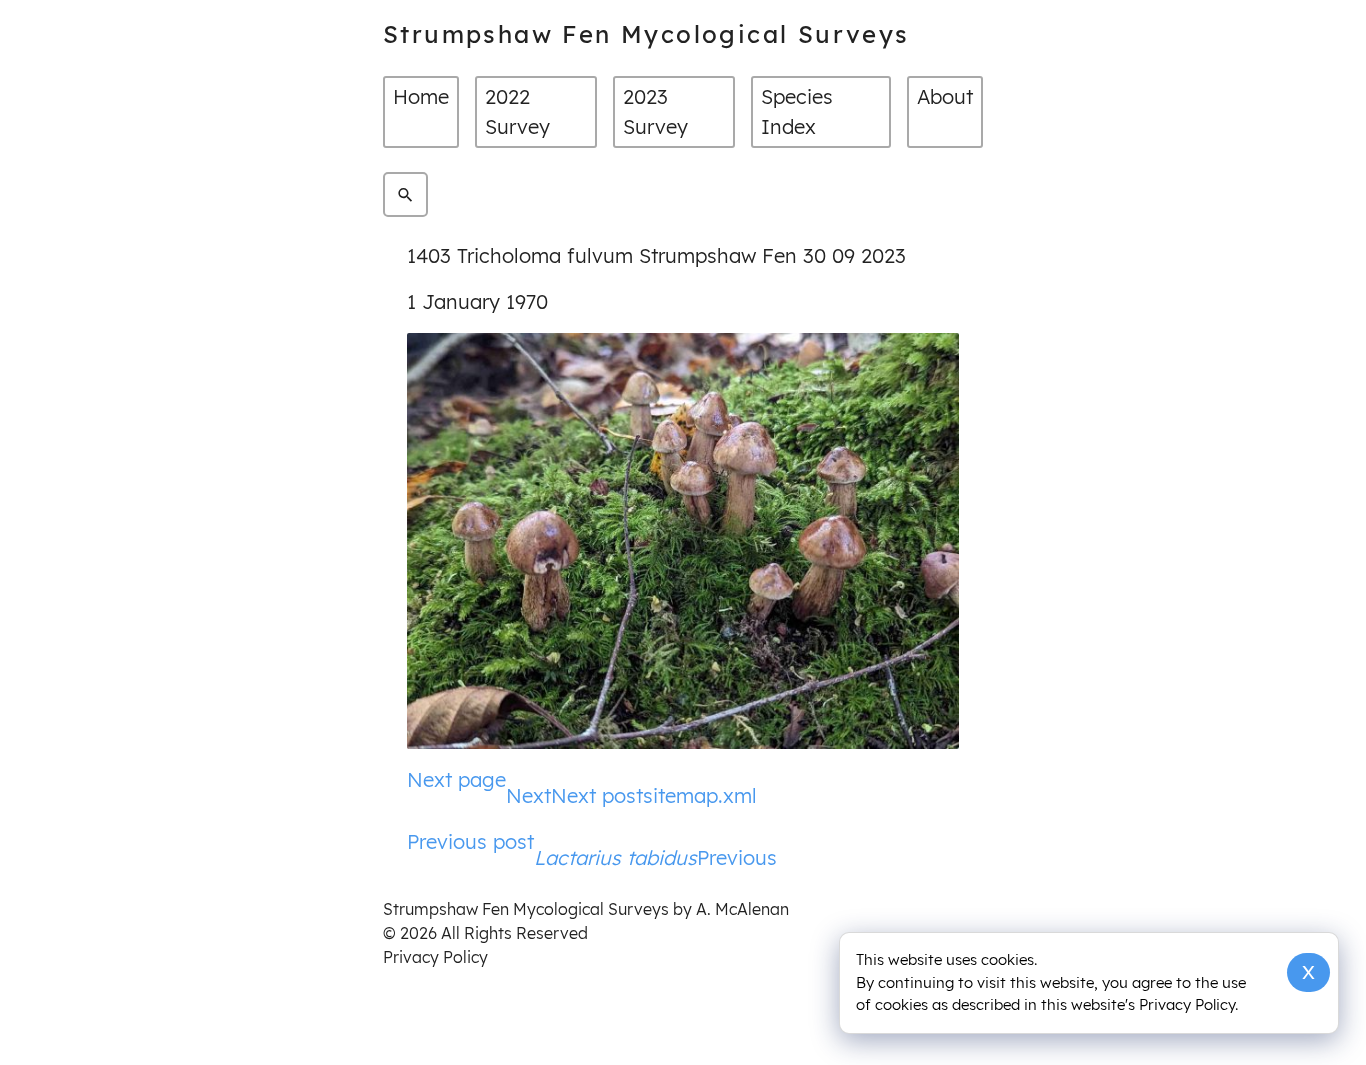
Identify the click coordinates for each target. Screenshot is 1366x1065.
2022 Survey (517, 111)
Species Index (797, 111)
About (945, 96)
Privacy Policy (435, 957)
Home (421, 96)
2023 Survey (655, 111)
